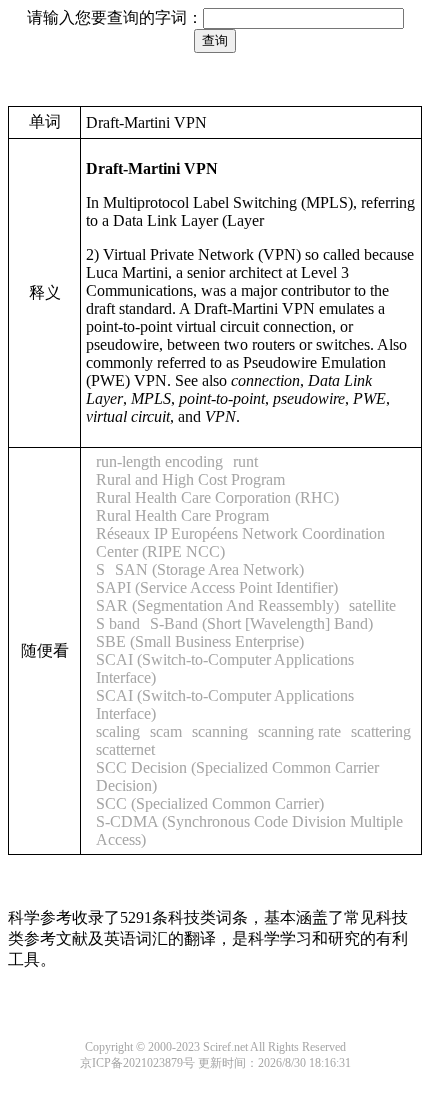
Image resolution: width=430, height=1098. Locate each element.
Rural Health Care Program (182, 515)
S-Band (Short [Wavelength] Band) (261, 623)
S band (118, 623)
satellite (372, 605)
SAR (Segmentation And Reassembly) (217, 605)
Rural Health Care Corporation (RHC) (217, 497)
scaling (118, 731)
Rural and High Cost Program (190, 479)
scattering (381, 731)
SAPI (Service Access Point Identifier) (217, 587)
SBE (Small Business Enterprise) (200, 641)
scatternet (125, 749)
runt (245, 461)
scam (166, 731)
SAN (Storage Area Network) (209, 569)
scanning (220, 731)
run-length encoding (159, 461)
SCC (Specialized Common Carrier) (210, 803)
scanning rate (299, 731)
